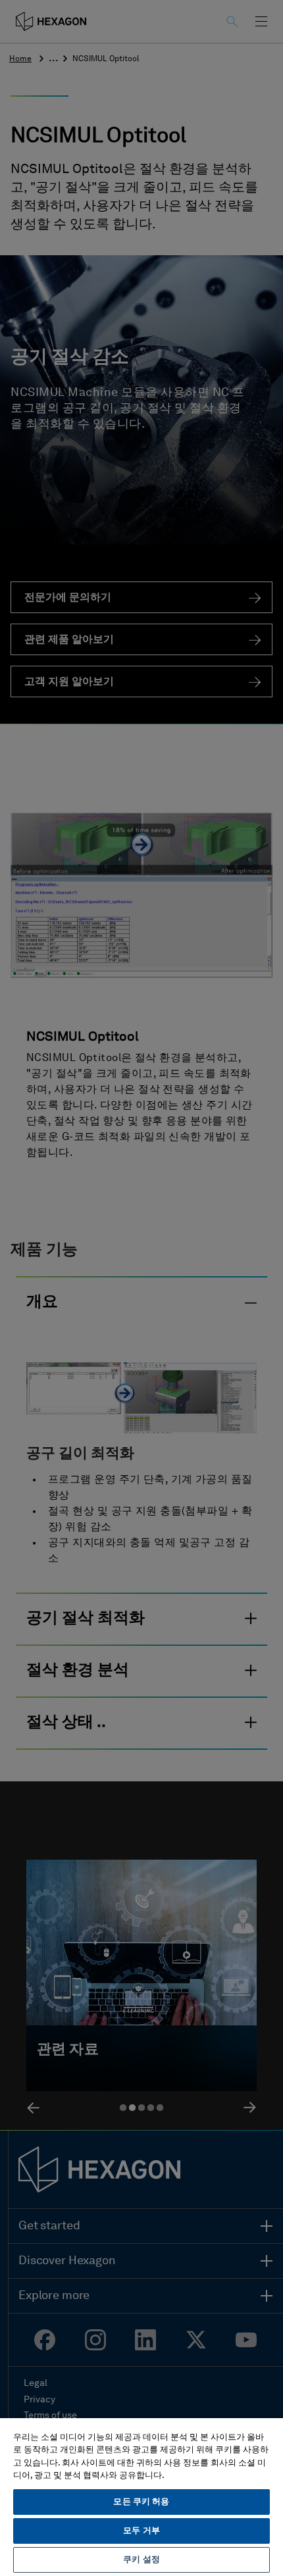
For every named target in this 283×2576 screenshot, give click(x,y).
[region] (141, 2496)
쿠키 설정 (141, 2560)
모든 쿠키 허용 (141, 2502)
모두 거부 (141, 2531)
